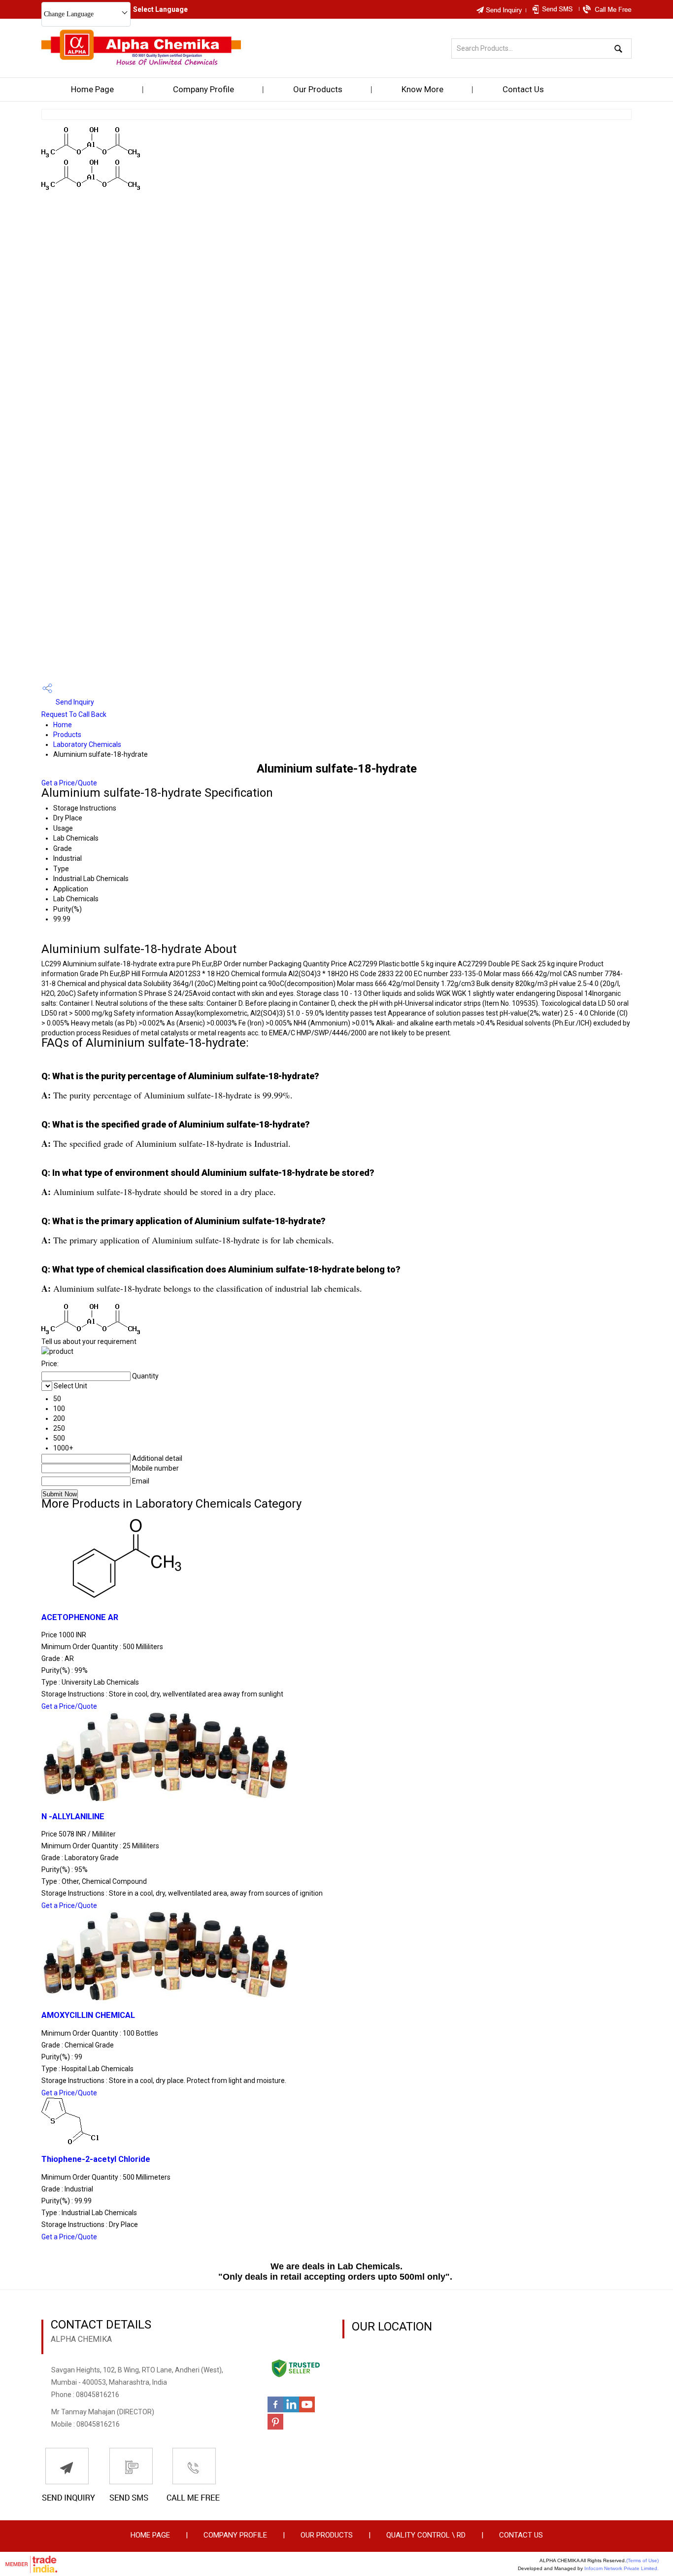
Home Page (92, 89)
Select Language (160, 9)
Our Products (318, 89)
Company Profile (203, 89)
